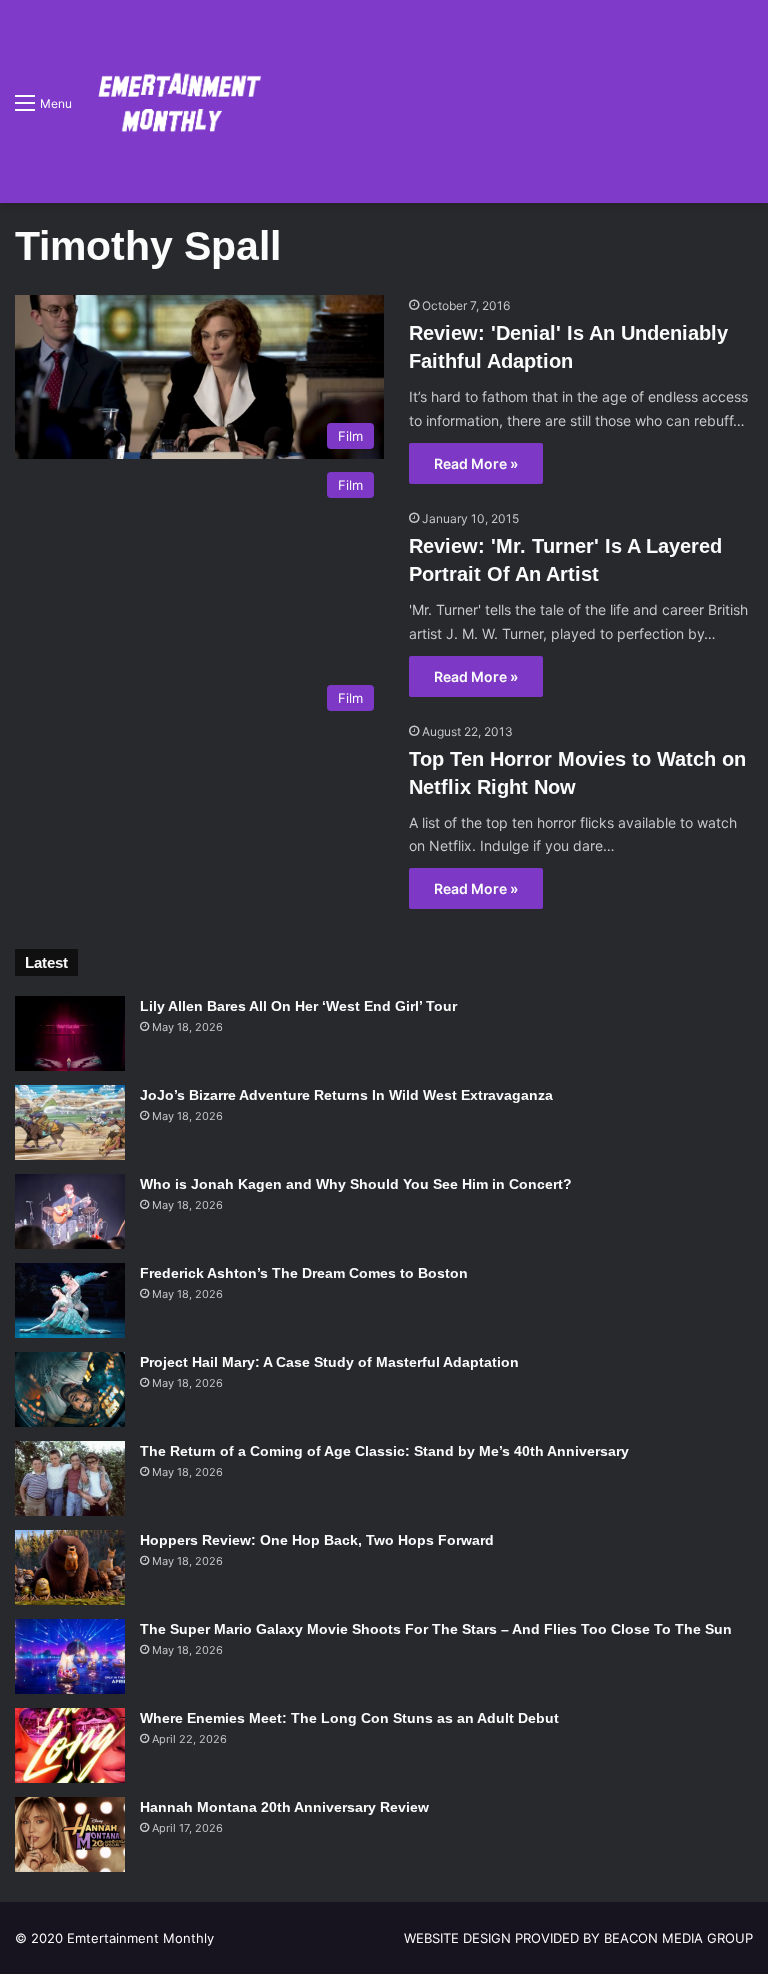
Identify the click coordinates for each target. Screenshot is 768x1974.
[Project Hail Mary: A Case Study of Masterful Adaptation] (70, 1389)
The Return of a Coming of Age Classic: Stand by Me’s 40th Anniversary (384, 1451)
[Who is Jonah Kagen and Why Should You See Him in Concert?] (70, 1211)
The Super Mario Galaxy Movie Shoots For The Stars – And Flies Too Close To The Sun (436, 1629)
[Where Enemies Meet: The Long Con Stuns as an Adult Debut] (70, 1745)
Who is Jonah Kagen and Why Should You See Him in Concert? (356, 1184)
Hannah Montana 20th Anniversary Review (284, 1807)
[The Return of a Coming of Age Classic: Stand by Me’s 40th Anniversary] (70, 1478)
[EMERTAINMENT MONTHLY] (174, 101)
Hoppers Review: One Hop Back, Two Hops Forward (317, 1540)
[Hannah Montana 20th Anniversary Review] (70, 1834)
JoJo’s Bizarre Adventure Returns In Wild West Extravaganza (346, 1095)
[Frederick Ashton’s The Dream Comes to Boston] (70, 1300)
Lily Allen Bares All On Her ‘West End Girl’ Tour (298, 1006)
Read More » (476, 463)
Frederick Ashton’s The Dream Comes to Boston (304, 1273)
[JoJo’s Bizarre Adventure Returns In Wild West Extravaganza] (70, 1122)
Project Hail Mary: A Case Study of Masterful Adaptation (329, 1362)
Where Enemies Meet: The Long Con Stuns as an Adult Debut (349, 1718)
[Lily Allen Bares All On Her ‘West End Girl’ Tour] (70, 1033)
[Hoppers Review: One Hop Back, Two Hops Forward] (70, 1567)
